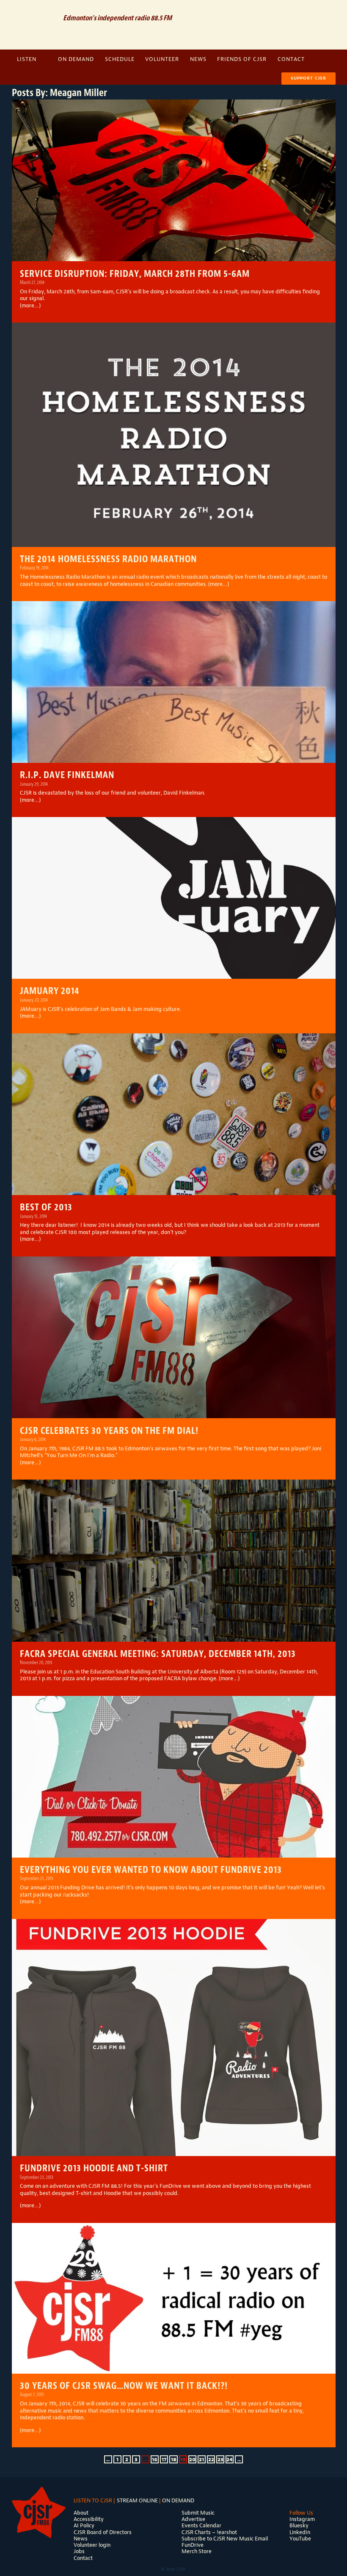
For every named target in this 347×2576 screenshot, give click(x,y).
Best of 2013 (46, 1207)
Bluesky (299, 2525)
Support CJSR (308, 78)
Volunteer (162, 59)
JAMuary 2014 (50, 991)
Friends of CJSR (242, 59)
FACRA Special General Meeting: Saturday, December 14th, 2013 (158, 1654)
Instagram (324, 10)
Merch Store (197, 2551)
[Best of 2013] (174, 1114)
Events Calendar (201, 2525)
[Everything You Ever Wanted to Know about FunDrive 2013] (174, 1777)
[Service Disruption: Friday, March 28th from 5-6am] (174, 181)
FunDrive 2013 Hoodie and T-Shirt (94, 2168)
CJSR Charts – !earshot (209, 2532)
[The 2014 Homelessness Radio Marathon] (174, 435)
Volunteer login (92, 2545)
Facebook (309, 10)
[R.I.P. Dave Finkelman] (174, 682)
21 (201, 2460)
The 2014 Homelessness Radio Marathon (108, 559)
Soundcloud (294, 10)
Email (278, 10)
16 (155, 2460)
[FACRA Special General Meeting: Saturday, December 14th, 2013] (174, 1561)
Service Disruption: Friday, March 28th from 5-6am (135, 274)
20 (192, 2460)
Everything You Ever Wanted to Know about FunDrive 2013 (151, 1870)
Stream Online (137, 2500)
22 (211, 2460)
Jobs (79, 2551)
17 (164, 2460)
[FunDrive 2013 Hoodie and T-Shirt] (174, 2038)
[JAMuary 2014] (174, 898)
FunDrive (193, 2545)
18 (174, 2460)
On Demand (76, 59)
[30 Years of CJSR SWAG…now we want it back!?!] (174, 2298)
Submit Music (198, 2513)
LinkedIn (300, 2532)
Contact (291, 59)
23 (220, 2460)
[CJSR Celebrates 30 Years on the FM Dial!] (174, 1338)
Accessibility (89, 2519)
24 (230, 2460)
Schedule (120, 59)
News (198, 59)
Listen (27, 59)
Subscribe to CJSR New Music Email (225, 2539)
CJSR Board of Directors (103, 2532)
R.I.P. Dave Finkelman (67, 775)
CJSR (34, 24)
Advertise (193, 2519)
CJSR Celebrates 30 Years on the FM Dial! (109, 1431)
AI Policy (84, 2525)
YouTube (300, 2539)
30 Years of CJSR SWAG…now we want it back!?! (124, 2386)
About (81, 2513)
